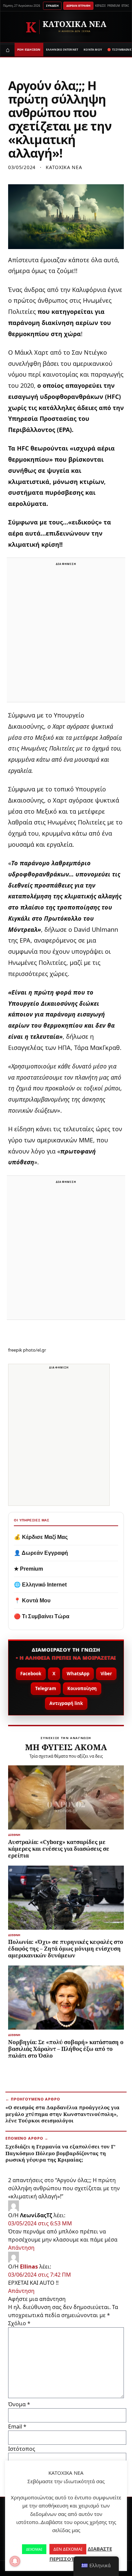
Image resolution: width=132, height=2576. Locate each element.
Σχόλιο (19, 2323)
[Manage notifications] (15, 2561)
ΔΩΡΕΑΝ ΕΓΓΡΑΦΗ (78, 6)
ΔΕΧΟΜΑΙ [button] (34, 2549)
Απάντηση (21, 2248)
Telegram (46, 1688)
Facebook (31, 1674)
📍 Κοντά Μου (32, 1601)
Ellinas (29, 2267)
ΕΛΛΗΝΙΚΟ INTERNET (62, 49)
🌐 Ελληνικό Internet (40, 1585)
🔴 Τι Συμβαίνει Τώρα (42, 1616)
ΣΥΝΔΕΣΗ (52, 6)
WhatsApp (78, 1674)
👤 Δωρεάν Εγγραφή (41, 1553)
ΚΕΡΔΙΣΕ (100, 6)
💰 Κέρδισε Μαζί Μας (41, 1537)
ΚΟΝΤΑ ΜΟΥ (93, 49)
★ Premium (28, 1569)
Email (17, 2426)
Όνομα (19, 2404)
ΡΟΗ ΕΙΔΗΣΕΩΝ (29, 49)
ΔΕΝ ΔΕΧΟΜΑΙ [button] (68, 2549)
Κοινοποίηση (82, 1688)
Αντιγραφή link (66, 1703)
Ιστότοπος (22, 2449)
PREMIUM (114, 6)
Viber (106, 1674)
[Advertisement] (66, 634)
